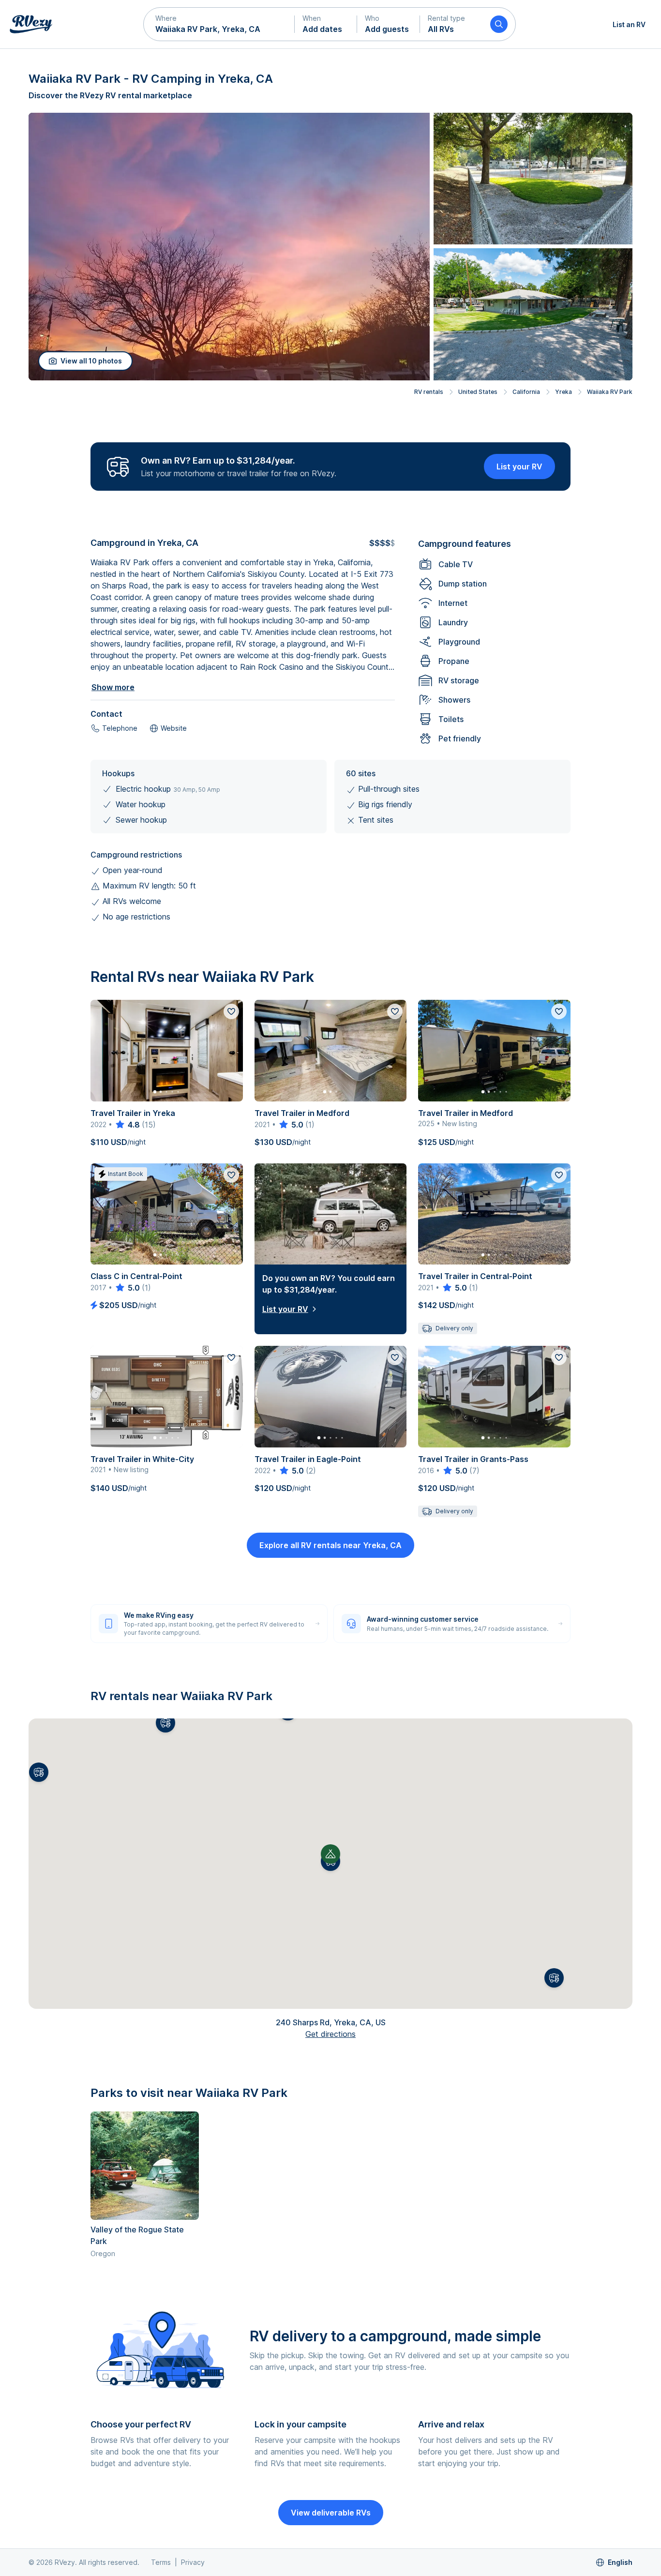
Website (174, 728)
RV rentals (429, 392)
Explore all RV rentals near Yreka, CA (330, 1545)
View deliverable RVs (331, 2513)
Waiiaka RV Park (610, 392)
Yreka (563, 392)
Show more (113, 687)
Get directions (330, 2034)
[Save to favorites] (231, 1011)
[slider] (127, 1125)
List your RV (519, 467)
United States (478, 392)
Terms (161, 2562)
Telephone (120, 728)
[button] (219, 24)
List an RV (629, 24)
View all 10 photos (91, 361)
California (526, 392)
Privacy (193, 2562)
